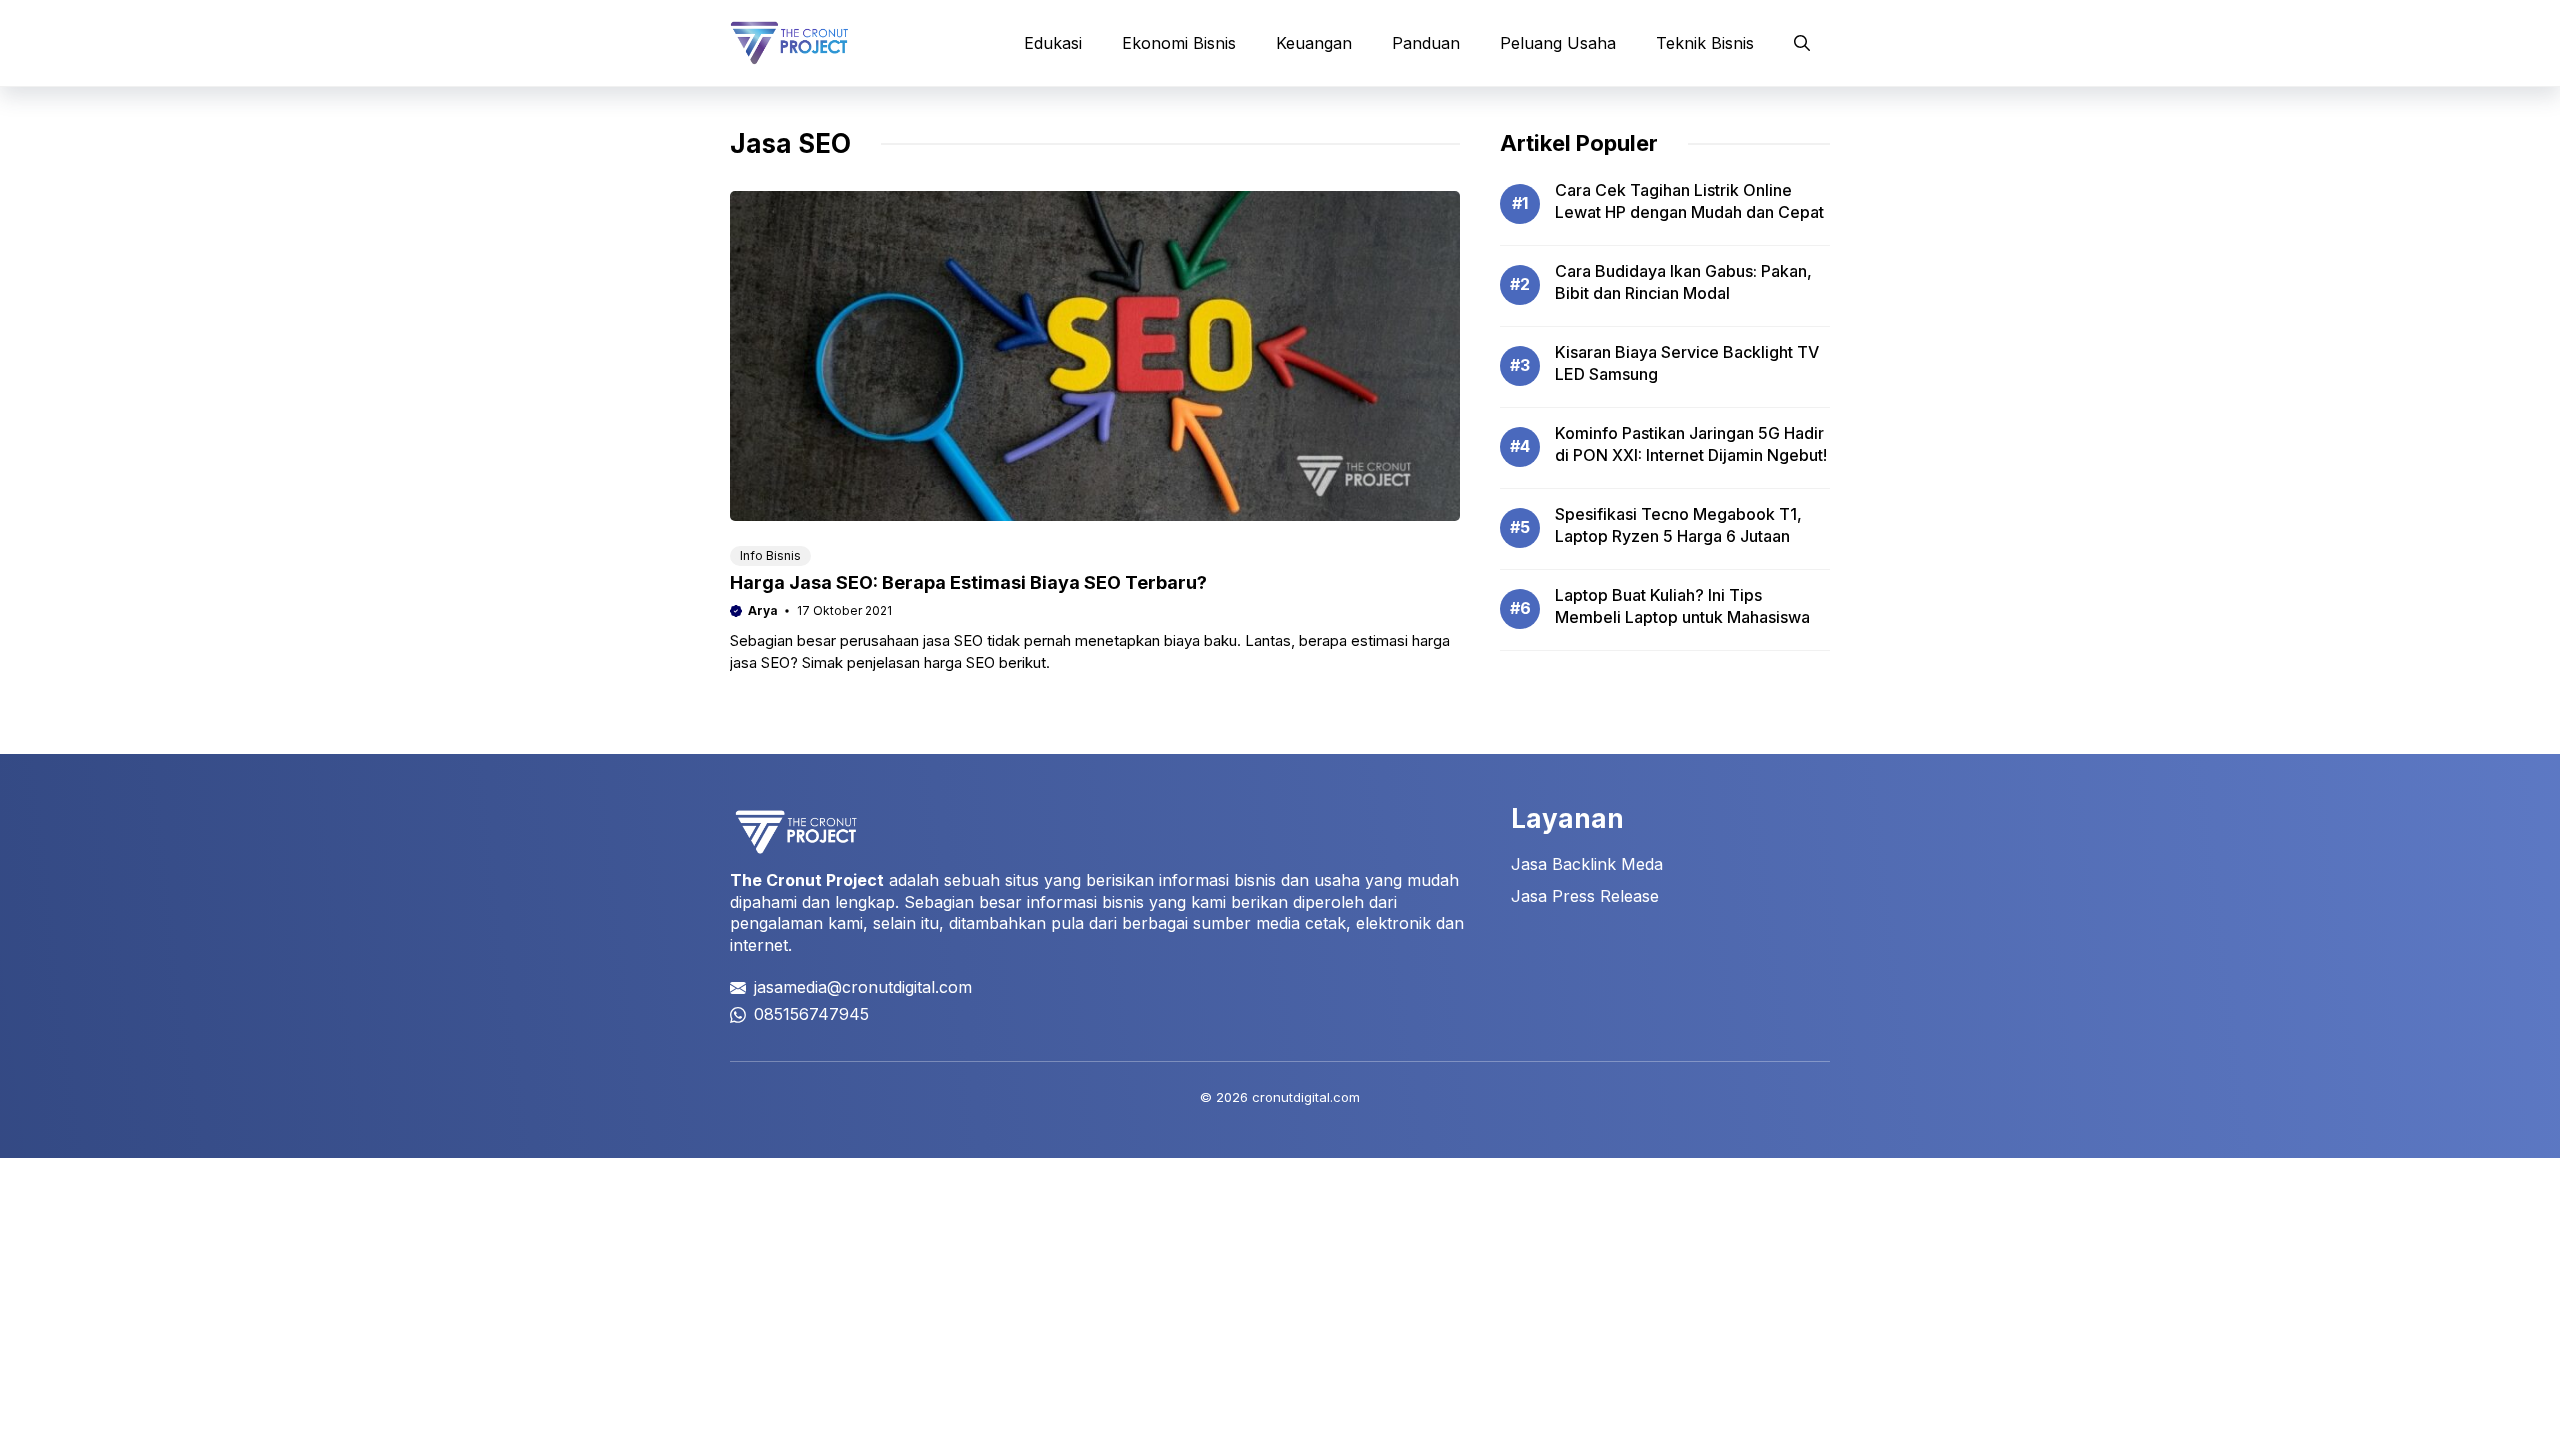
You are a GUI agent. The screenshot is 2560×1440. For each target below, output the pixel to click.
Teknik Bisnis (1705, 43)
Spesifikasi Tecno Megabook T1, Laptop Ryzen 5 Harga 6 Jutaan (1678, 525)
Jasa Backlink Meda (1587, 864)
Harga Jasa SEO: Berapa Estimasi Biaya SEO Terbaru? (968, 582)
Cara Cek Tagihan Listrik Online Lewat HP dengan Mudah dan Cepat (1689, 201)
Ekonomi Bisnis (1179, 43)
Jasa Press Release (1585, 896)
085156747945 (811, 1014)
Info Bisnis (770, 555)
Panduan (1426, 43)
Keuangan (1314, 43)
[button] (1802, 43)
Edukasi (1053, 43)
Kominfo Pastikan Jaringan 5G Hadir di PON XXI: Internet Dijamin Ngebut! (1691, 444)
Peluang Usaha (1558, 43)
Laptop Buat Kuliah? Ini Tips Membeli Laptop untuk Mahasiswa (1682, 606)
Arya (763, 610)
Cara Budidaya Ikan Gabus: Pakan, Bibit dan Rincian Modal (1683, 282)
